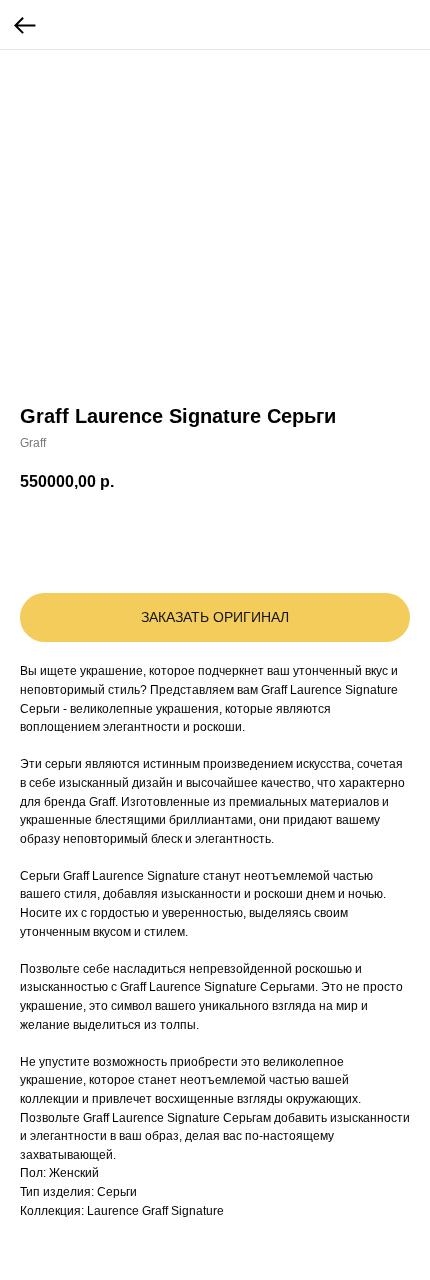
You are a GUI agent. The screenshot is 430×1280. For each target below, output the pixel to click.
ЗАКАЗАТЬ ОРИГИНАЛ (215, 617)
